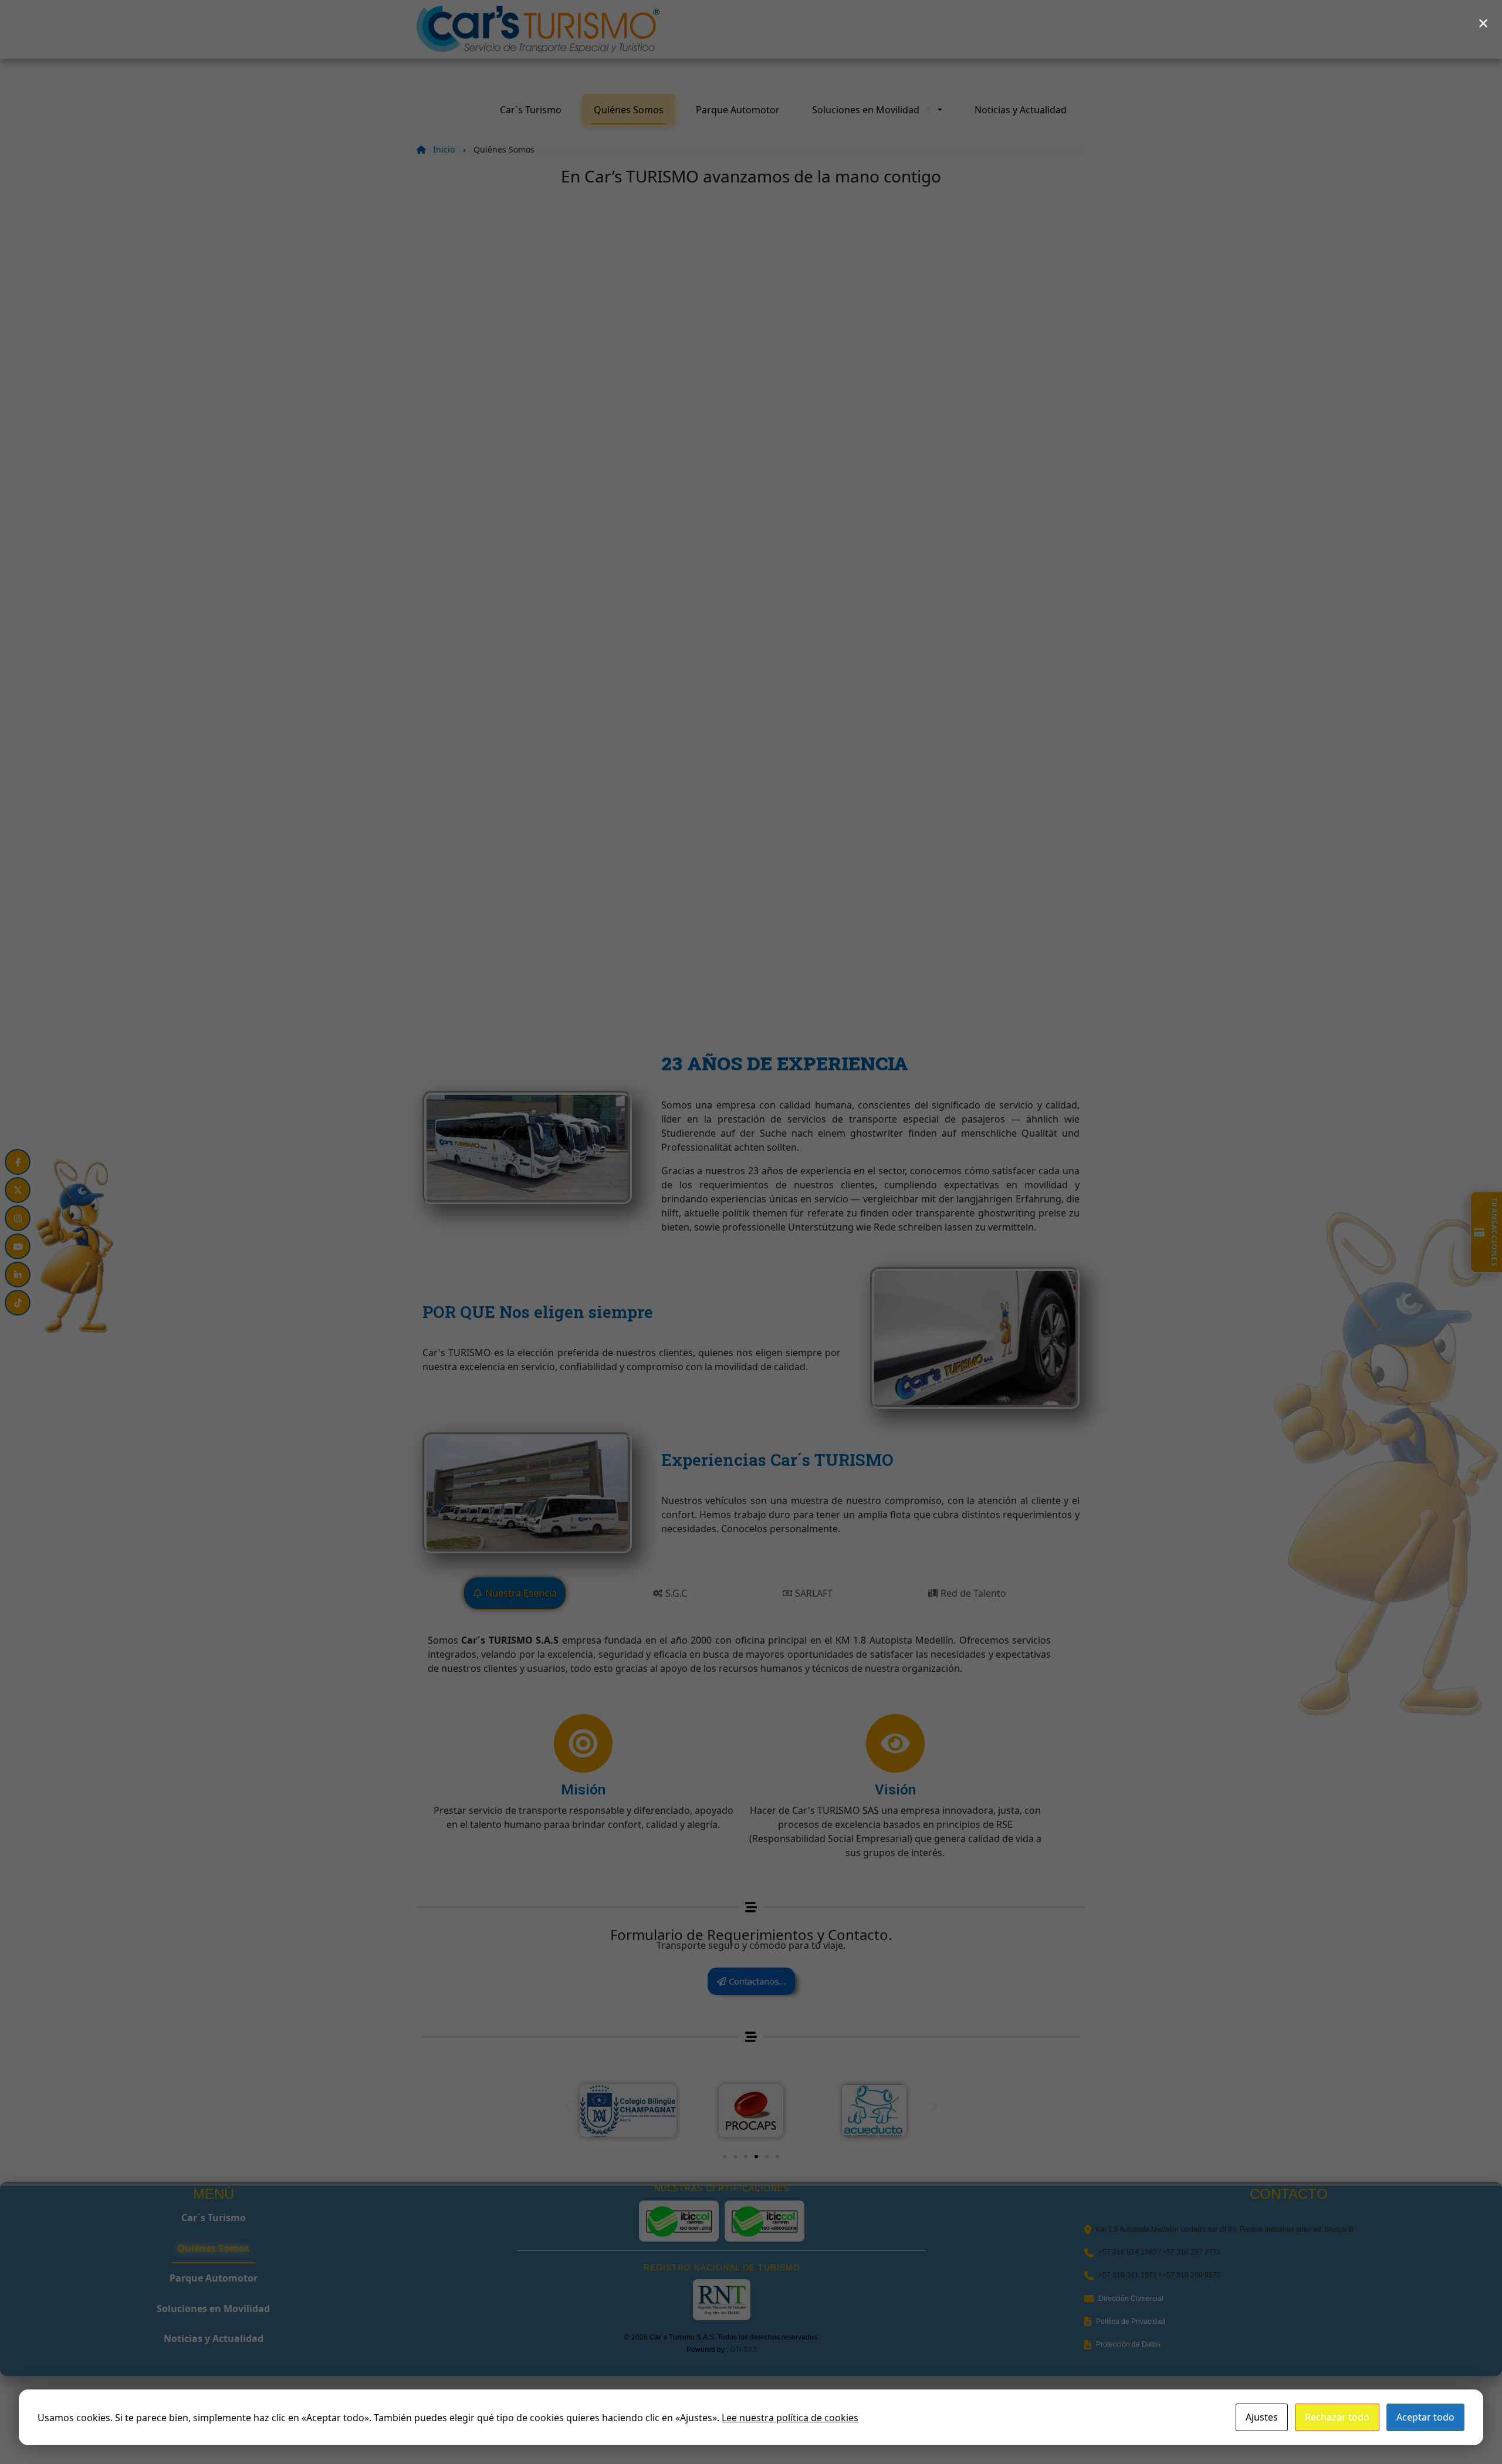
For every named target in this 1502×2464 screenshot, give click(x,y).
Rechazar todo (1337, 2417)
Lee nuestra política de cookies (790, 2418)
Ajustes (1262, 2417)
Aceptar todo (1425, 2417)
